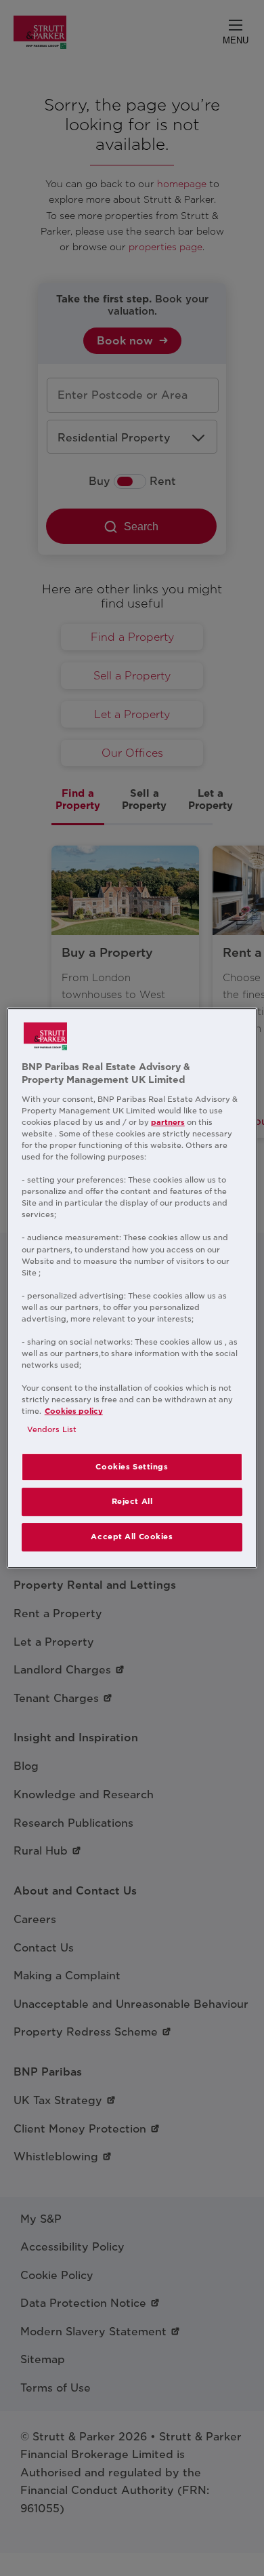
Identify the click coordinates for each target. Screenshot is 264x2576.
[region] (132, 1288)
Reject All (132, 1502)
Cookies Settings (132, 1467)
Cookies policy (74, 1411)
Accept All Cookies (132, 1537)
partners (168, 1122)
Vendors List (52, 1430)
